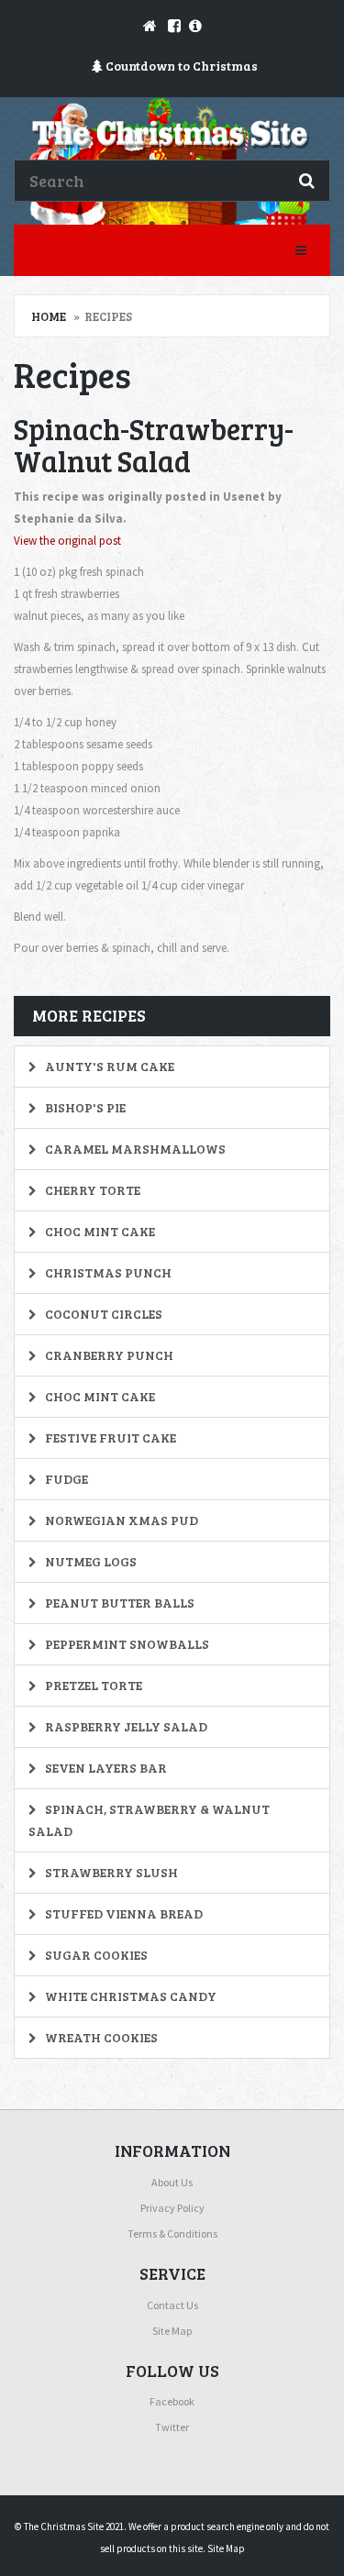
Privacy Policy (172, 2208)
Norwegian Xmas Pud (120, 1520)
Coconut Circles (102, 1314)
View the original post (67, 541)
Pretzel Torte (92, 1685)
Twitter (172, 2427)
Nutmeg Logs (89, 1561)
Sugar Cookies (95, 1955)
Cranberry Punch (108, 1355)
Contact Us (172, 2305)
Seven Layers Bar (105, 1768)
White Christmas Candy (129, 1996)
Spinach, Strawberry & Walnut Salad (149, 1820)
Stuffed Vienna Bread (122, 1913)
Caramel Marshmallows (134, 1149)
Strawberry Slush (110, 1872)
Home (49, 316)
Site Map (172, 2331)
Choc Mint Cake (99, 1231)
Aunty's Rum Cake (108, 1066)
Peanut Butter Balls (118, 1603)
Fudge (65, 1479)
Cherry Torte (91, 1190)
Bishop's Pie (84, 1107)
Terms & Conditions (172, 2233)
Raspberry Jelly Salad (125, 1726)
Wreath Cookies (100, 2037)
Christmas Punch (107, 1272)
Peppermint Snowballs (126, 1644)
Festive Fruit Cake (109, 1437)
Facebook (172, 2401)
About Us (172, 2182)
